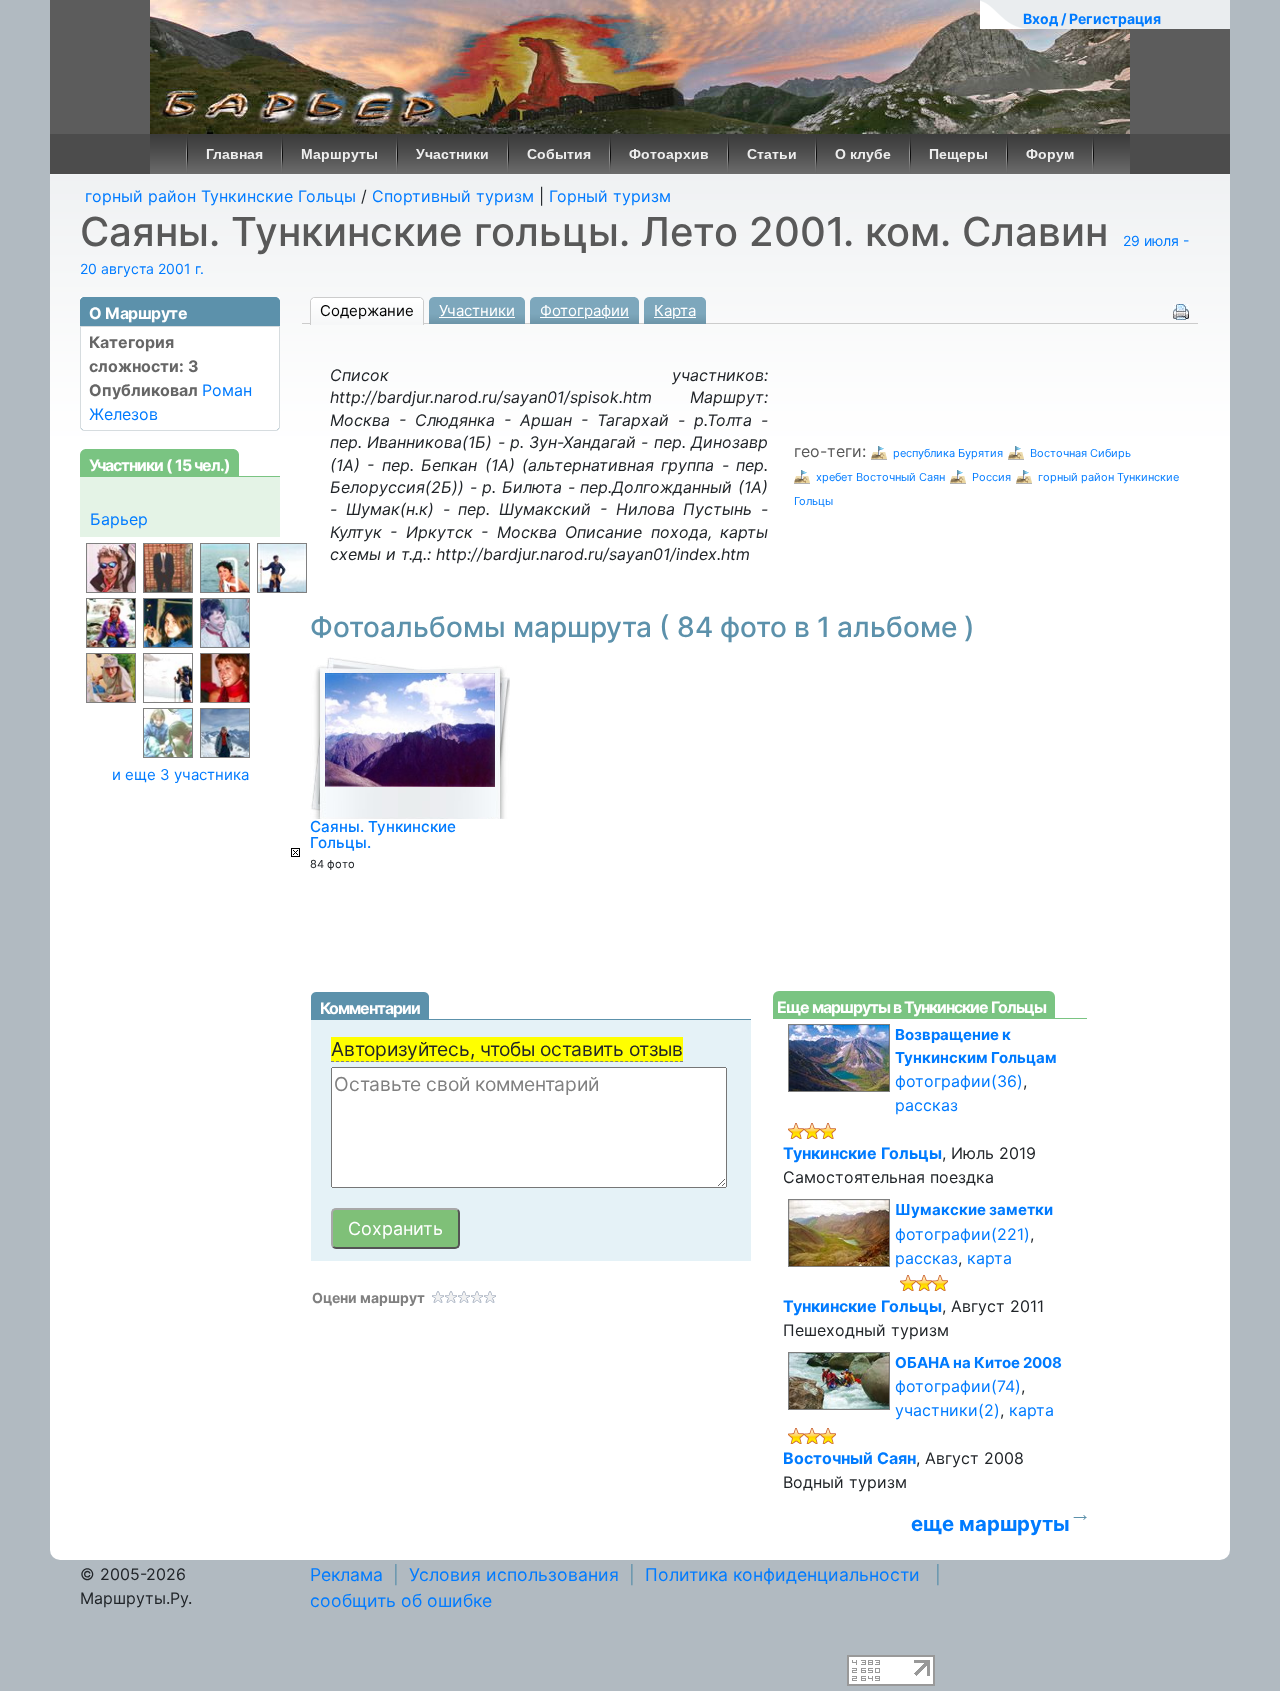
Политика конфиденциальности (782, 1574)
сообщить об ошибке (401, 1600)
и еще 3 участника (180, 774)
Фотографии (584, 310)
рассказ (926, 1105)
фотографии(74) (958, 1386)
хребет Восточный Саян (880, 477)
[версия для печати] (1181, 310)
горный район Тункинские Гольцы (220, 196)
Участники (452, 154)
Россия (991, 477)
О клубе (863, 154)
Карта (675, 310)
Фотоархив (669, 154)
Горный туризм (610, 196)
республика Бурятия (948, 453)
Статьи (772, 154)
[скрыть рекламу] (295, 852)
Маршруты (339, 154)
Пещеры (958, 154)
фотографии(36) (959, 1081)
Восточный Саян (849, 1458)
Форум (1050, 154)
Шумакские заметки (974, 1209)
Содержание (367, 310)
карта (989, 1258)
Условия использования (514, 1574)
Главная (234, 154)
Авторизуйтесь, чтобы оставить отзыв (507, 1049)
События (559, 154)
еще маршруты (990, 1523)
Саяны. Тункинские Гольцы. (383, 834)
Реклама (346, 1574)
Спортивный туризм (453, 196)
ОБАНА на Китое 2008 (978, 1362)
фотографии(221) (962, 1234)
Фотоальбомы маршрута (642, 627)
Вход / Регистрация (1092, 18)
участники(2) (947, 1410)
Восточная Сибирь (1080, 453)
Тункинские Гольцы (862, 1153)
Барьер (119, 519)
